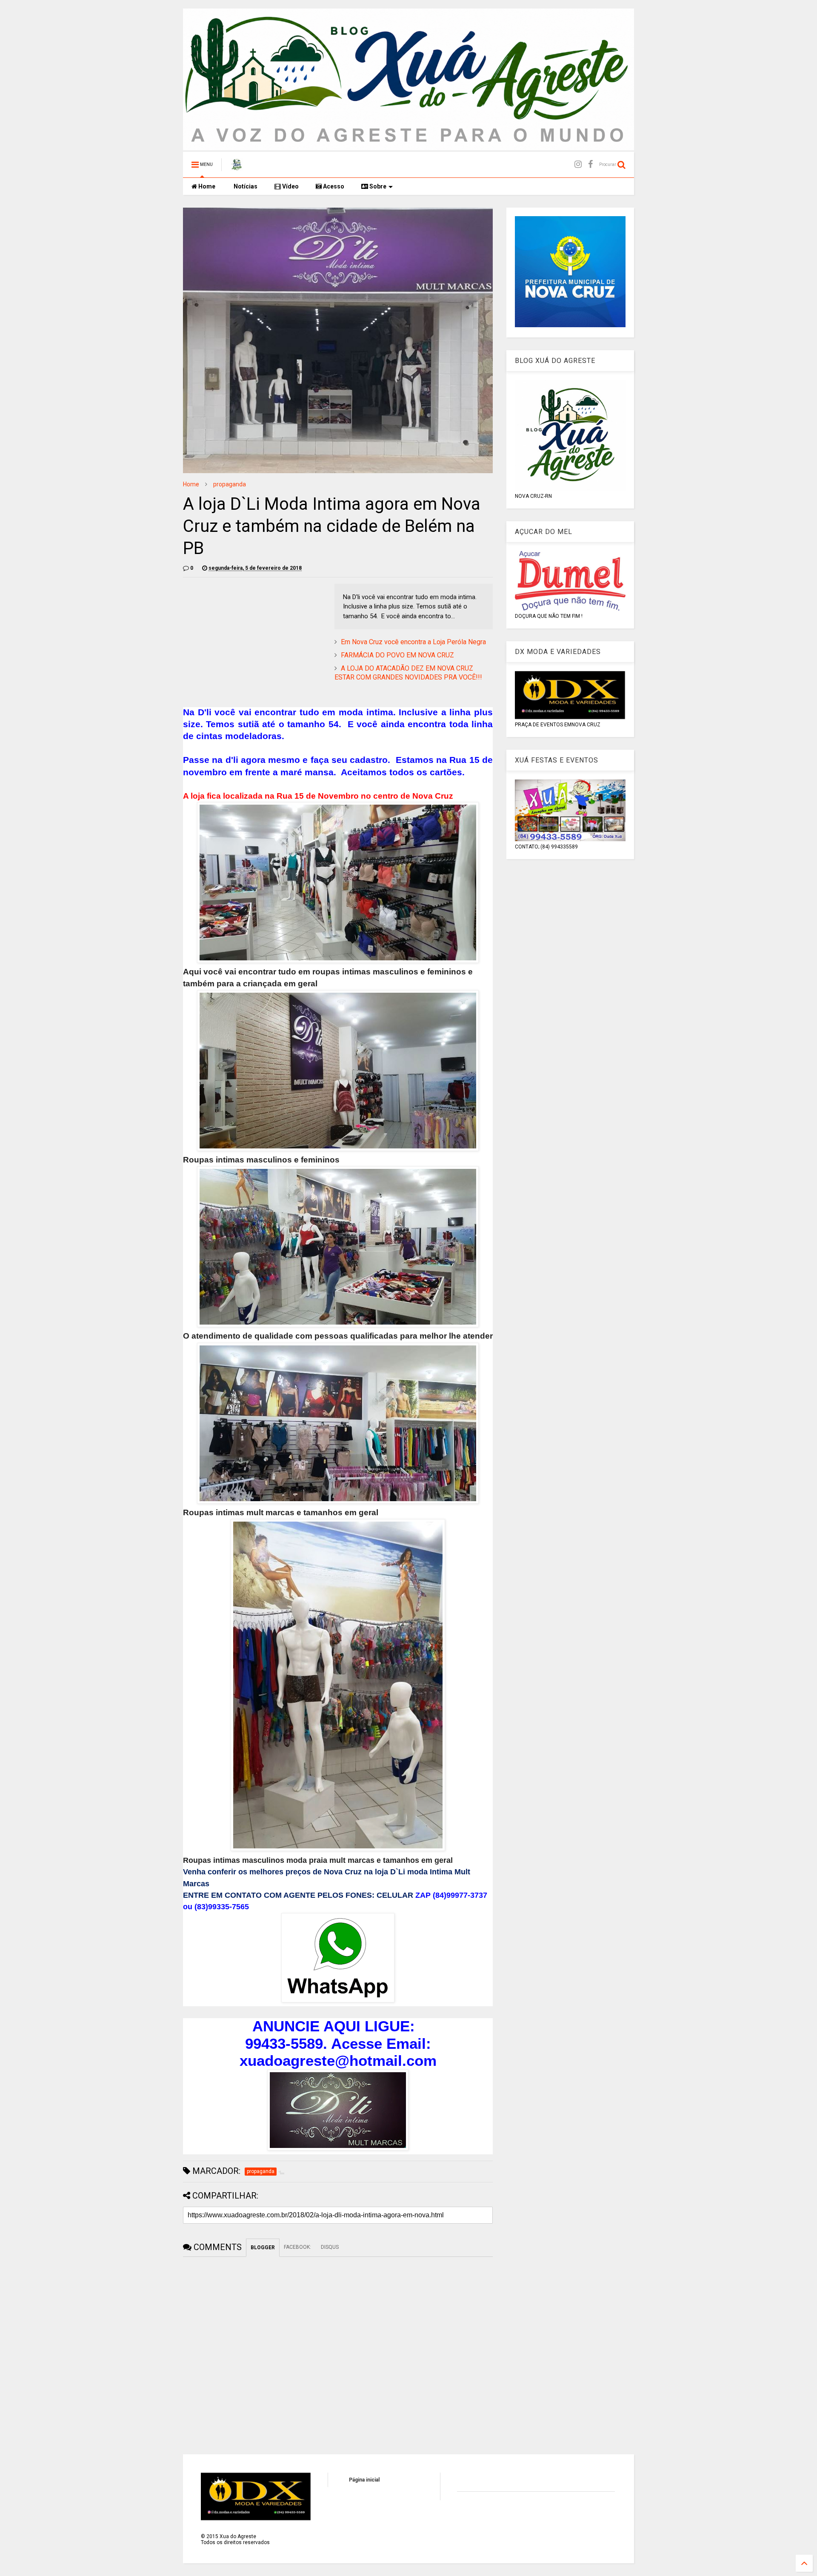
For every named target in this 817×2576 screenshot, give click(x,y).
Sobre (377, 186)
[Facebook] (590, 164)
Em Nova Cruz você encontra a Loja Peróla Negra (413, 642)
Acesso (333, 186)
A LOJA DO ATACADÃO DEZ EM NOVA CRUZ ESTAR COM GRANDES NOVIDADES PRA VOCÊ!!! (408, 673)
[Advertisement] (254, 643)
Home (206, 186)
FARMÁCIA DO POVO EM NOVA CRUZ (397, 655)
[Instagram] (578, 164)
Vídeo (290, 186)
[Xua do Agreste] (237, 167)
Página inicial (364, 2480)
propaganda (230, 484)
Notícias (245, 186)
